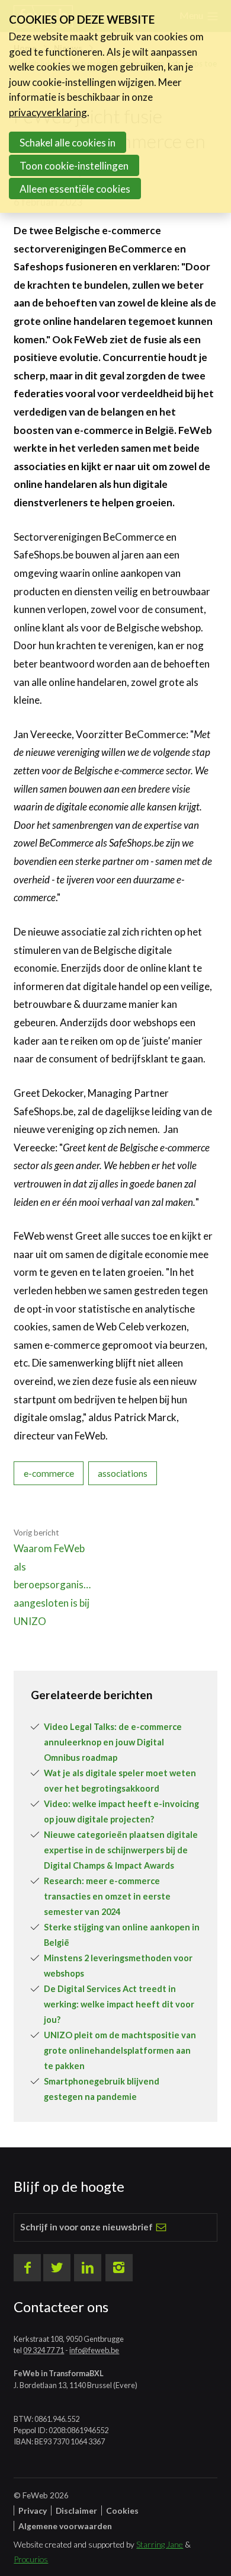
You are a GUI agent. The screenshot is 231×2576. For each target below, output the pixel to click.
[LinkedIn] (88, 2268)
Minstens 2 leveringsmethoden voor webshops (118, 1966)
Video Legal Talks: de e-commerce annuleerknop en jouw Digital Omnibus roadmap (113, 1742)
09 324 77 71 (44, 2350)
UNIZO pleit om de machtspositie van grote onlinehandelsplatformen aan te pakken (120, 2050)
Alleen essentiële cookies (75, 189)
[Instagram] (119, 2268)
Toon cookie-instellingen (74, 166)
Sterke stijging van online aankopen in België (122, 1935)
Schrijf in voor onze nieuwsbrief (86, 2227)
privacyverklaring (48, 112)
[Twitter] (57, 2268)
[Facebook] (27, 2268)
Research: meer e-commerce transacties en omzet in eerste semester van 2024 (107, 1896)
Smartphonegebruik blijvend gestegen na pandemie (102, 2089)
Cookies (122, 2510)
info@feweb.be (94, 2350)
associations (123, 1473)
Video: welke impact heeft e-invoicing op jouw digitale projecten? (121, 1812)
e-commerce (49, 1473)
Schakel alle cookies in (68, 143)
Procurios (31, 2559)
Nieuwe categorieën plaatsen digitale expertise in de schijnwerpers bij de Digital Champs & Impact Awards (121, 1850)
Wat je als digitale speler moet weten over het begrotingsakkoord (120, 1781)
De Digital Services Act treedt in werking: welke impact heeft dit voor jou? (119, 2004)
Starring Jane (160, 2544)
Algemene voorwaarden (65, 2526)
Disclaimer (76, 2510)
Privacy (33, 2510)
